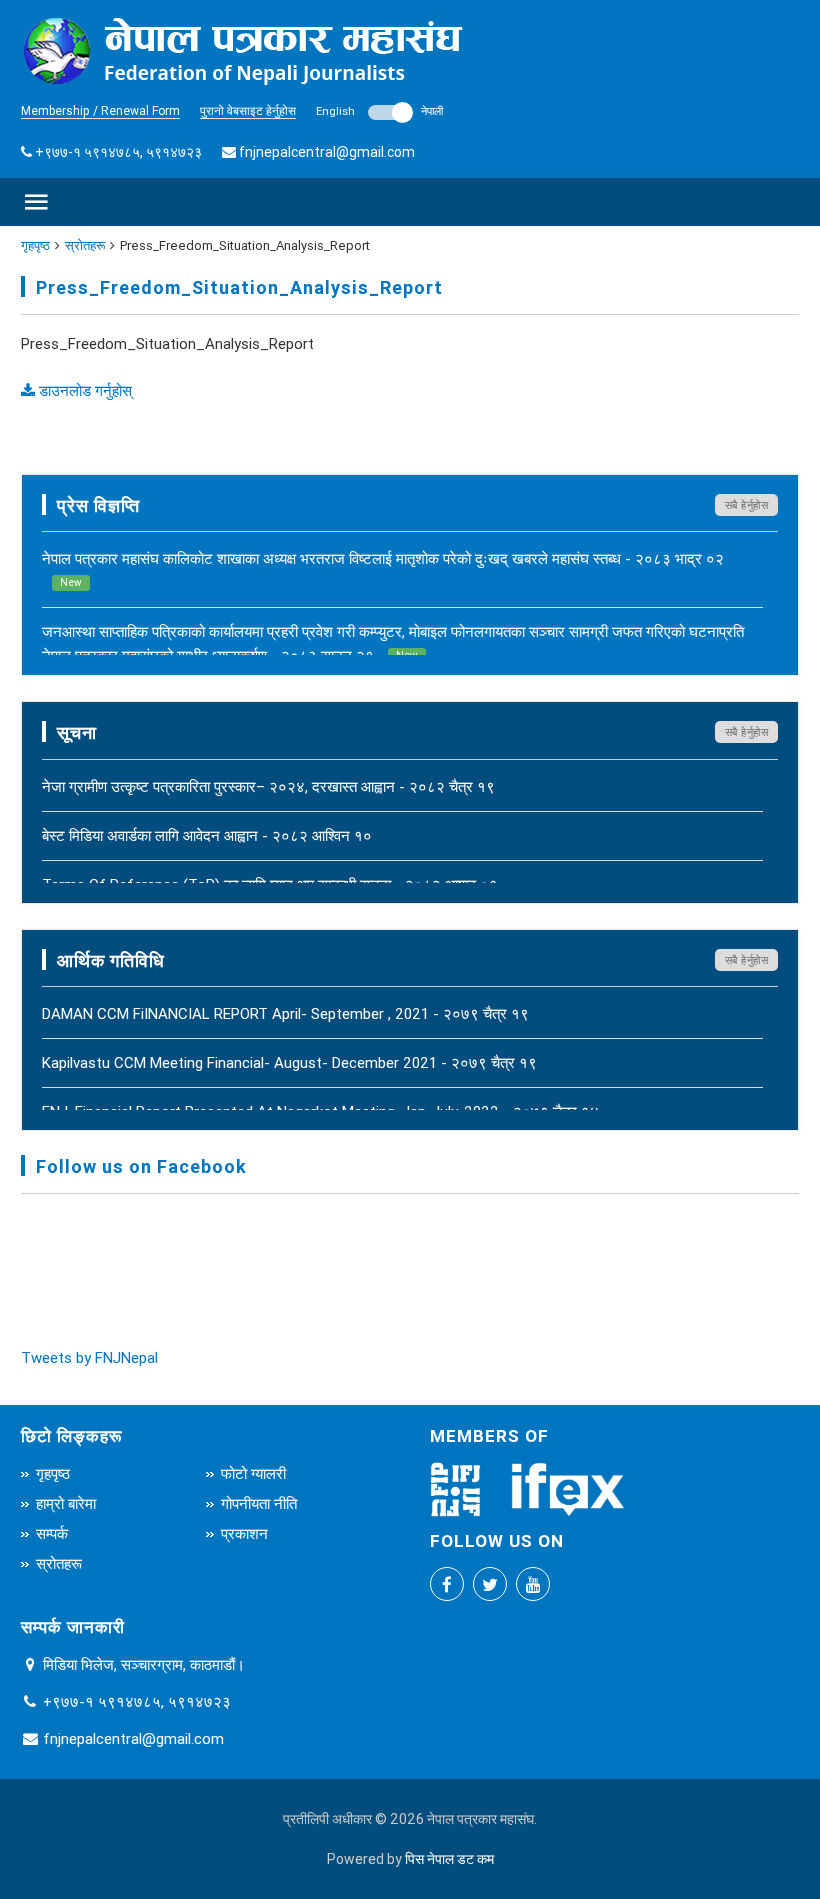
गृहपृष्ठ (35, 245)
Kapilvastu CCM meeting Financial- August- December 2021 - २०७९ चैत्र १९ (289, 1062)
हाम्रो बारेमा (66, 1503)
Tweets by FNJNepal (89, 1357)
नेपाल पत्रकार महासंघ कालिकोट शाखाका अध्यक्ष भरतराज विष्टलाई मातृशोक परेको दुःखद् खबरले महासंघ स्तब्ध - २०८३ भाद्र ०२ (383, 569)
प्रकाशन (244, 1533)
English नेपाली (379, 111)
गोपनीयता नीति (259, 1503)
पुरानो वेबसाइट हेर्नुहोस (248, 110)
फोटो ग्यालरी (253, 1473)
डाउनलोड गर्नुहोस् (83, 390)
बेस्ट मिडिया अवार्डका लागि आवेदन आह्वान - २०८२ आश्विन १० (207, 835)
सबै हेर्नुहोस (747, 505)
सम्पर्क (52, 1533)
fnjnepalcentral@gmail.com (327, 152)
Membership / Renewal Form (100, 110)
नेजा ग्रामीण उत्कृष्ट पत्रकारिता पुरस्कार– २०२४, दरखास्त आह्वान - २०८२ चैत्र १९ (268, 786)
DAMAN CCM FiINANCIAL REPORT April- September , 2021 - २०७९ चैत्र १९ (285, 1013)
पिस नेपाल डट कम (449, 1859)
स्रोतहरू (85, 245)
